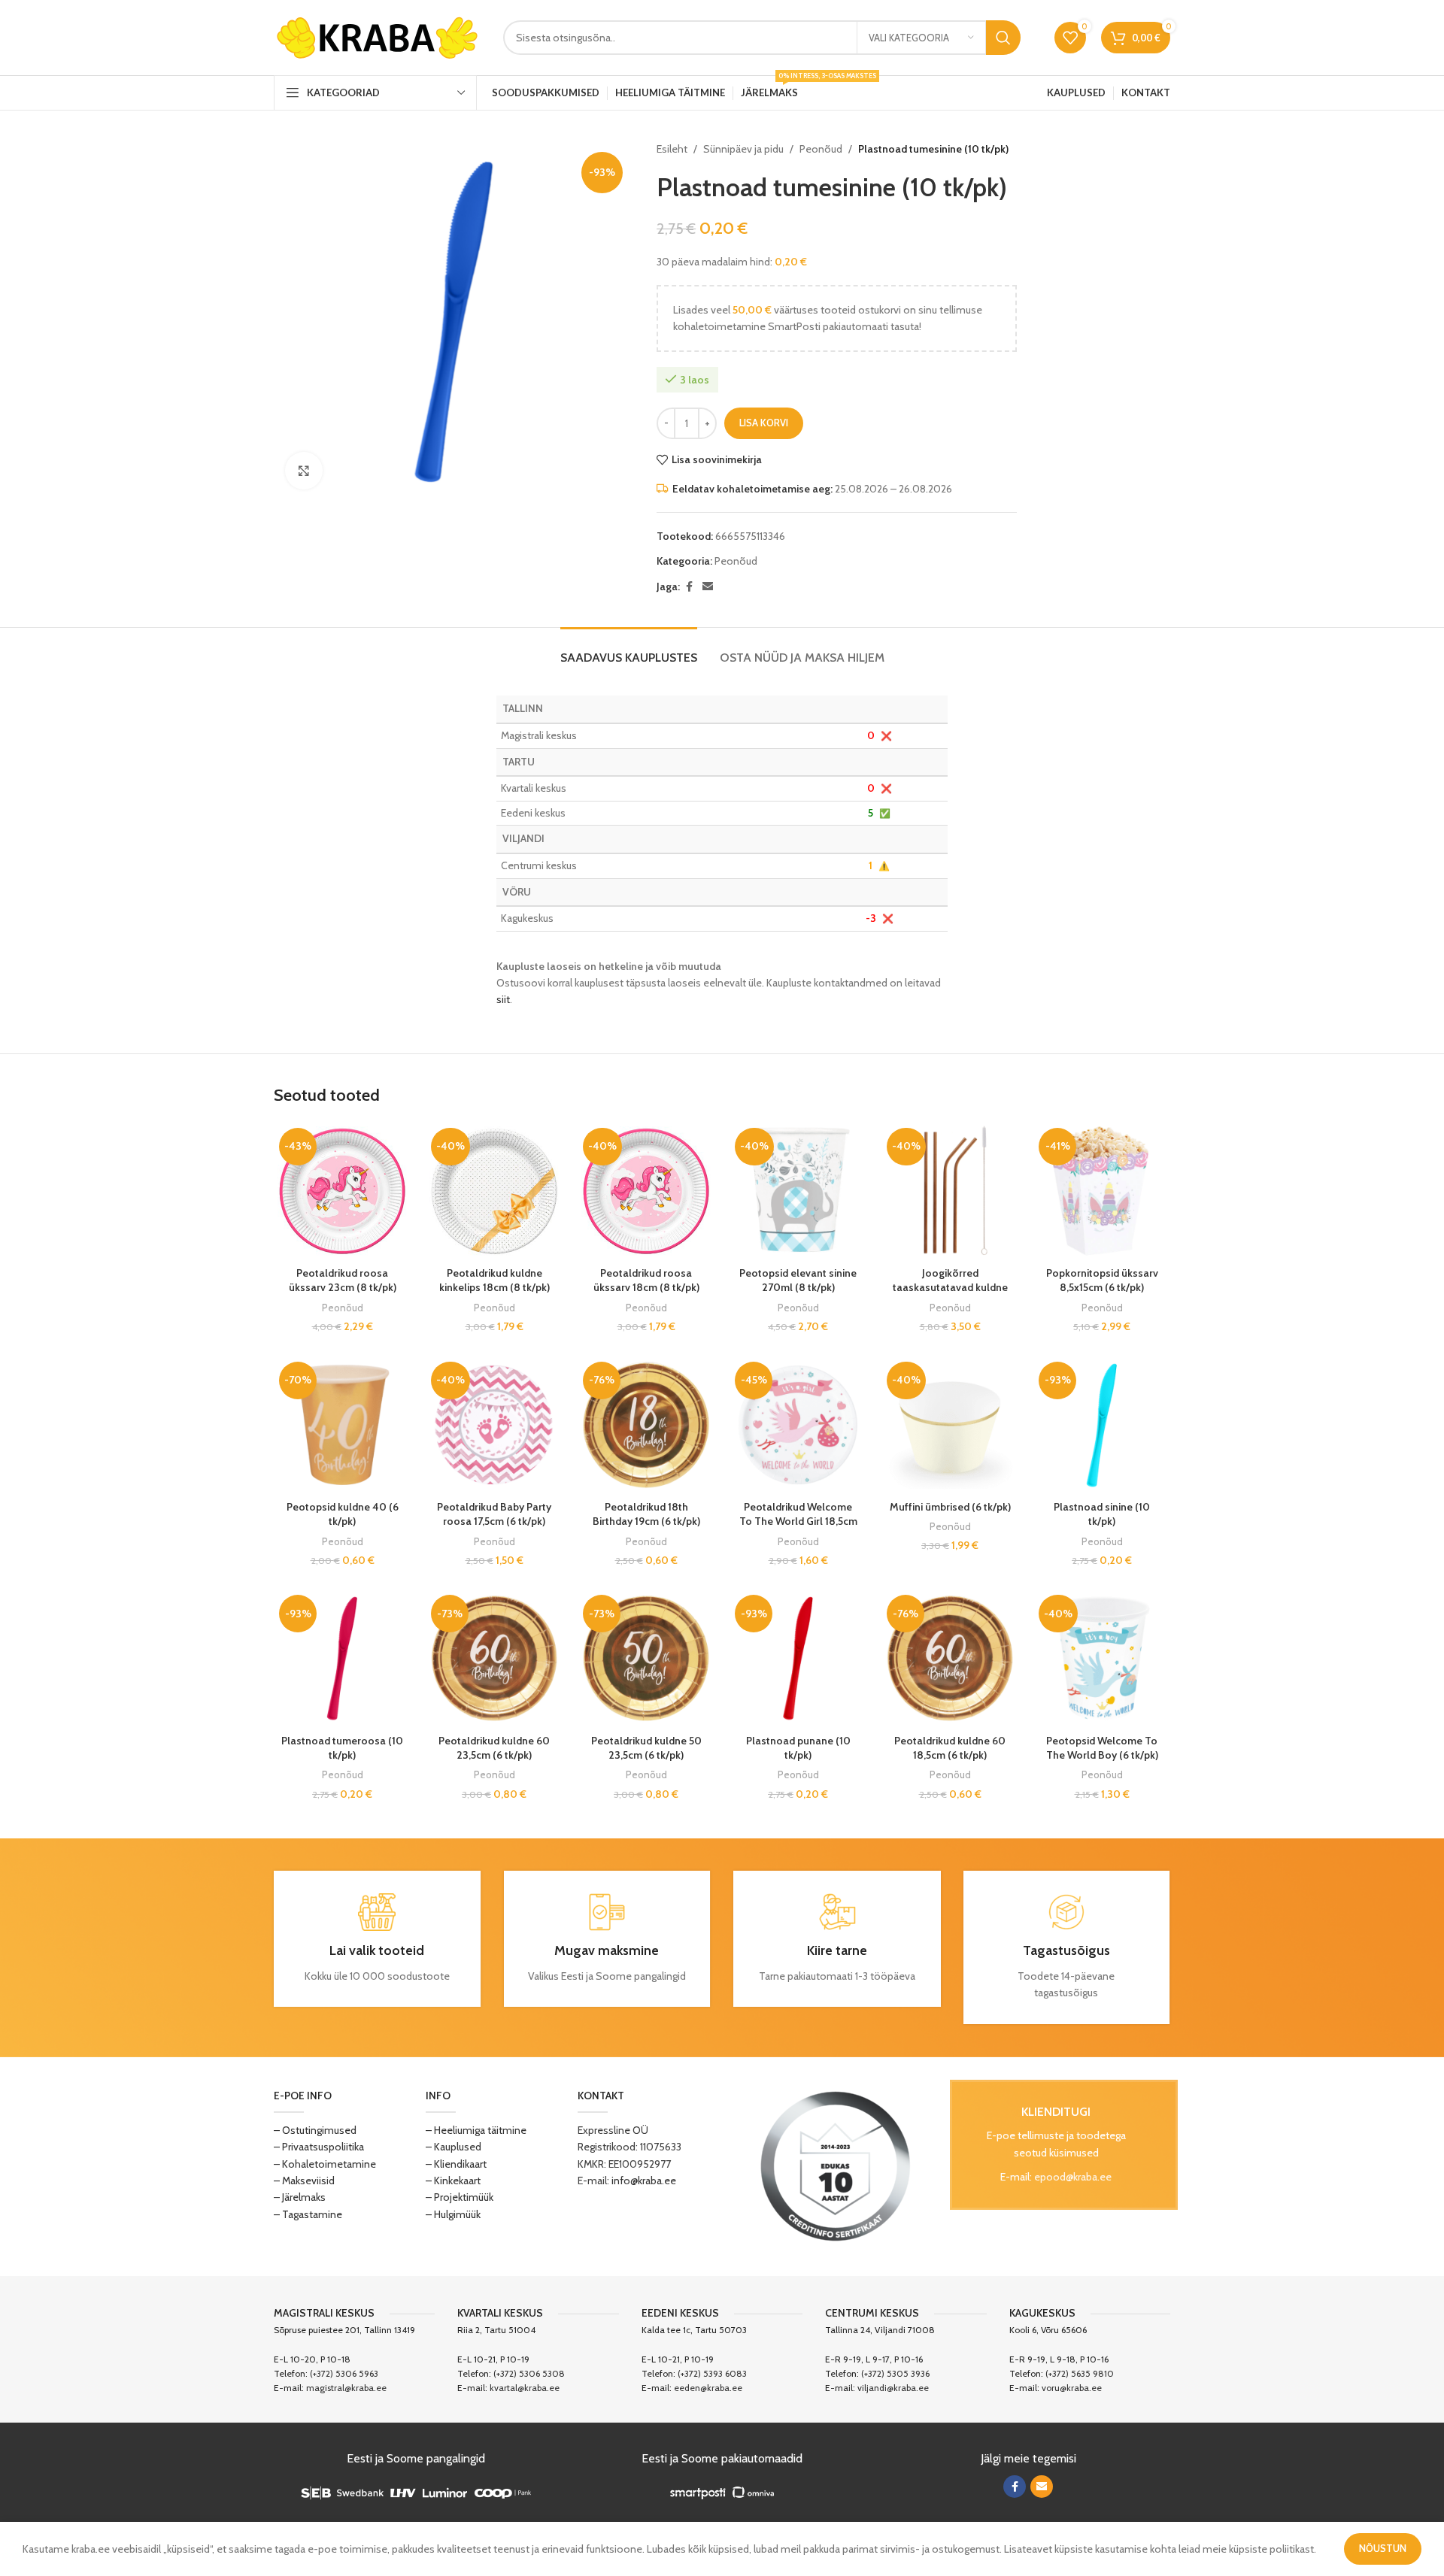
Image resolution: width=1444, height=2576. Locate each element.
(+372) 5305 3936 (895, 2373)
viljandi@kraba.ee (893, 2388)
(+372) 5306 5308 (529, 2373)
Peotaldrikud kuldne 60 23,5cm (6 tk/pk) (494, 1748)
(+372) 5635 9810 (1080, 2373)
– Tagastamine (308, 2214)
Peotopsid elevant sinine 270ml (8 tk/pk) (798, 1280)
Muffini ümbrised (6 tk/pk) (950, 1507)
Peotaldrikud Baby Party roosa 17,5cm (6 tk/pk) (494, 1514)
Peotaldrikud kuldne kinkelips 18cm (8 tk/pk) (494, 1280)
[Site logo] (377, 36)
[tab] (629, 650)
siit (503, 999)
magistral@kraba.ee (346, 2388)
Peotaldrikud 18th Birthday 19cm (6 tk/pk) (646, 1514)
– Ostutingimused (315, 2130)
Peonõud (821, 149)
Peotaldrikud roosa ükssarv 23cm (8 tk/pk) (343, 1280)
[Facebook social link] (689, 587)
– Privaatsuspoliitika (319, 2147)
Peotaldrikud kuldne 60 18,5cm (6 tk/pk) (950, 1748)
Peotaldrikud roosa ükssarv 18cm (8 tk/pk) (646, 1280)
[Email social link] (708, 587)
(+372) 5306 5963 (344, 2373)
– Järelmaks (300, 2197)
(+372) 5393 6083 (712, 2373)
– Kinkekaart (453, 2181)
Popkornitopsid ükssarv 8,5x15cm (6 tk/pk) (1102, 1280)
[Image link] (836, 2165)
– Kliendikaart (456, 2164)
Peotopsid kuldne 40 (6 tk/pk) (343, 1514)
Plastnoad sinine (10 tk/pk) (1102, 1514)
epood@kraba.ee (1073, 2177)
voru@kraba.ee (1072, 2388)
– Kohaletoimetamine (325, 2164)
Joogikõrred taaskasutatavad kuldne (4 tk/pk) (950, 1288)
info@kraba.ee (644, 2181)
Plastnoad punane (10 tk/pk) (798, 1748)
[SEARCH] (1003, 38)
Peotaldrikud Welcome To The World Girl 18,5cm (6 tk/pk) (798, 1521)
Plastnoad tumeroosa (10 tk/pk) (342, 1748)
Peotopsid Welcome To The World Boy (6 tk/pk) (1102, 1748)
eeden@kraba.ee (708, 2388)
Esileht (672, 149)
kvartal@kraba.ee (525, 2388)
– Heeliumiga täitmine (476, 2130)
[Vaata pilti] (304, 471)
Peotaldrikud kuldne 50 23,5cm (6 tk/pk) (646, 1748)
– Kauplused (454, 2147)
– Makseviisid (304, 2181)
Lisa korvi (764, 423)
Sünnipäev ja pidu (743, 149)
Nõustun (1383, 2548)
